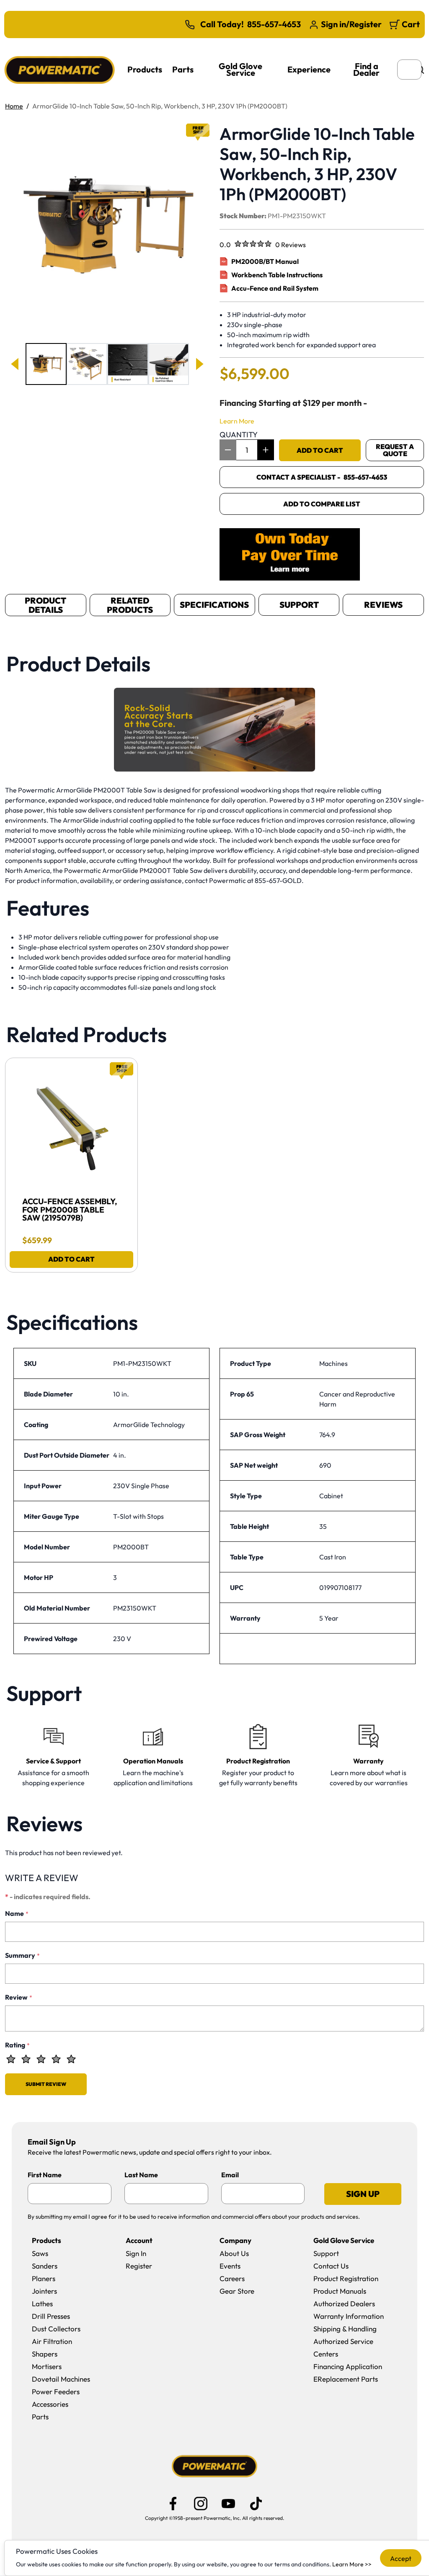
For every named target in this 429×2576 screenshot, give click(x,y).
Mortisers (47, 2366)
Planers (44, 2278)
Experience (309, 69)
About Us (234, 2253)
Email (230, 2175)
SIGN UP (363, 2194)
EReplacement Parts (346, 2379)
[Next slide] (199, 364)
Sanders (45, 2266)
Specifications (214, 605)
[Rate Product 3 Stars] (41, 2059)
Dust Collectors (56, 2329)
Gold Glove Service (240, 69)
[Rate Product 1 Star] (11, 2059)
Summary (22, 1955)
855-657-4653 (274, 24)
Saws (40, 2253)
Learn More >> (352, 2564)
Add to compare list (322, 504)
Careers (232, 2278)
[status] (247, 450)
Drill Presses (51, 2316)
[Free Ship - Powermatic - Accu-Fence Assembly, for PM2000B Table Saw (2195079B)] (71, 1124)
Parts (183, 69)
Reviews (383, 605)
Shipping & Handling (345, 2329)
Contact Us (331, 2266)
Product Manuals (340, 2291)
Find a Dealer (366, 69)
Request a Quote (395, 450)
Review (19, 1997)
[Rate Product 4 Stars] (56, 2059)
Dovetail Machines (61, 2379)
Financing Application (348, 2366)
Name (17, 1913)
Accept (401, 2558)
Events (230, 2266)
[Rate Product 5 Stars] (71, 2059)
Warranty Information (349, 2316)
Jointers (44, 2291)
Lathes (42, 2304)
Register (139, 2266)
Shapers (45, 2354)
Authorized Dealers (344, 2304)
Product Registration (346, 2278)
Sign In (136, 2253)
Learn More (237, 421)
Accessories (50, 2404)
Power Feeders (56, 2391)
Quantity (239, 435)
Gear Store (237, 2291)
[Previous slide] (16, 364)
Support (299, 605)
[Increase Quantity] (266, 450)
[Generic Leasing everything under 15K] (290, 554)
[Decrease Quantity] (228, 450)
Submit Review (46, 2084)
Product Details (45, 605)
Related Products (130, 605)
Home (14, 106)
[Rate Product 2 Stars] (26, 2059)
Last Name (141, 2175)
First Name (45, 2175)
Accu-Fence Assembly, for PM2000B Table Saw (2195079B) (71, 1210)
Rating (17, 2045)
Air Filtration (52, 2341)
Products (145, 69)
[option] (46, 364)
